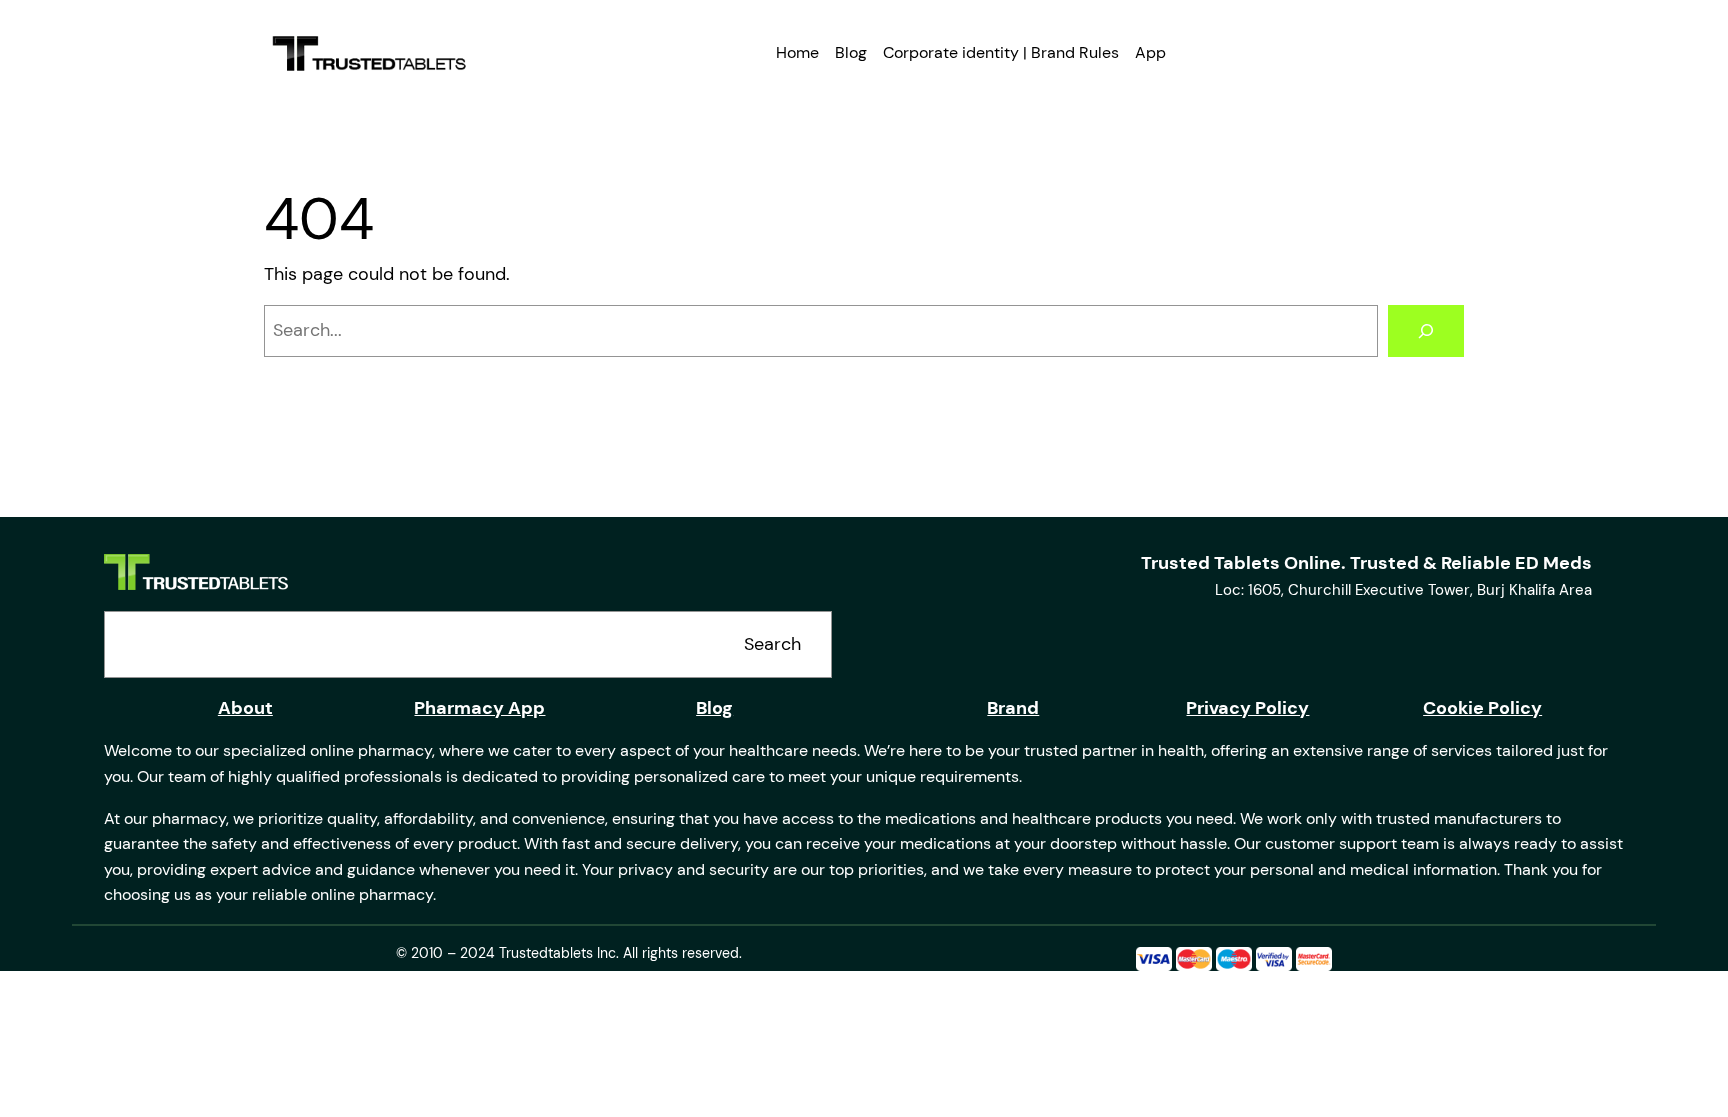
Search (772, 644)
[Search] (1426, 331)
